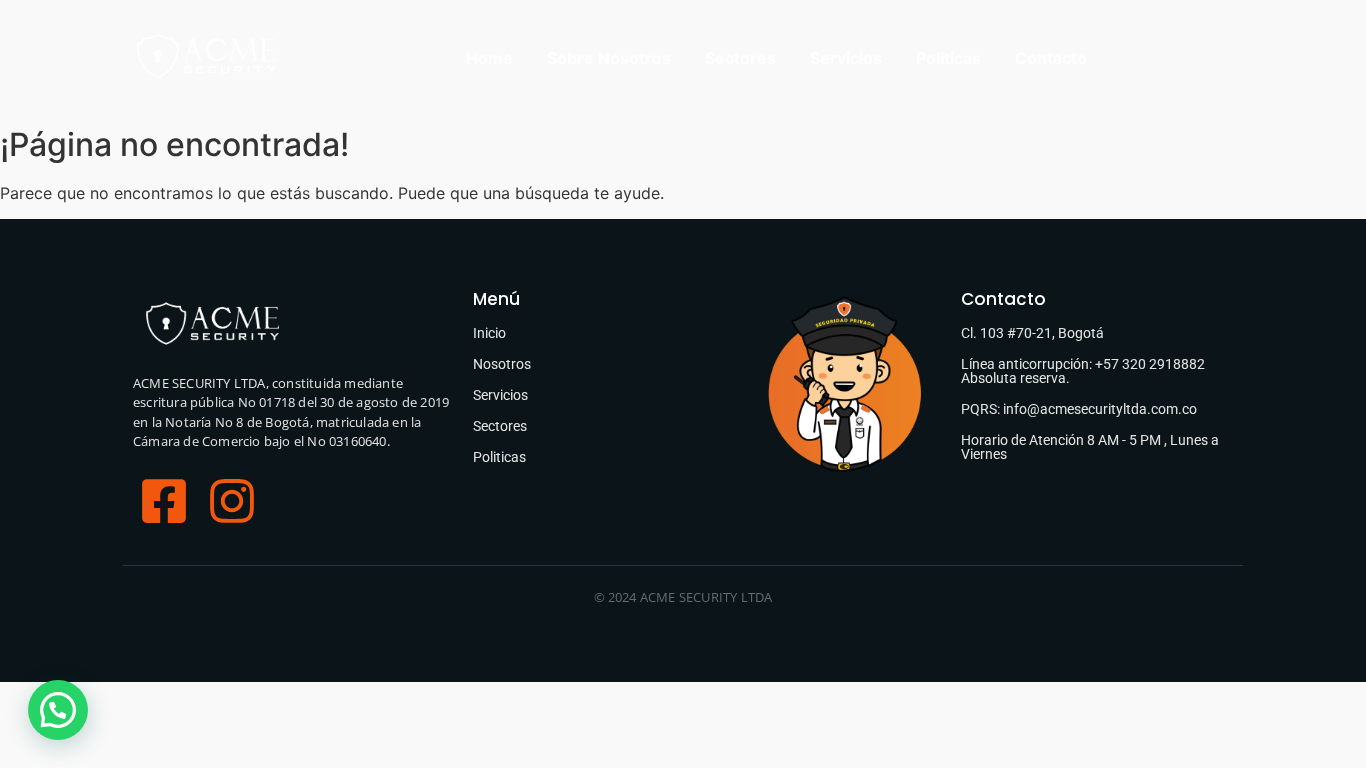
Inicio (489, 333)
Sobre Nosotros (609, 58)
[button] (58, 710)
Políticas (948, 58)
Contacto (1051, 58)
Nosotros (502, 364)
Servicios (846, 58)
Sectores (740, 58)
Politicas (499, 457)
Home (489, 58)
